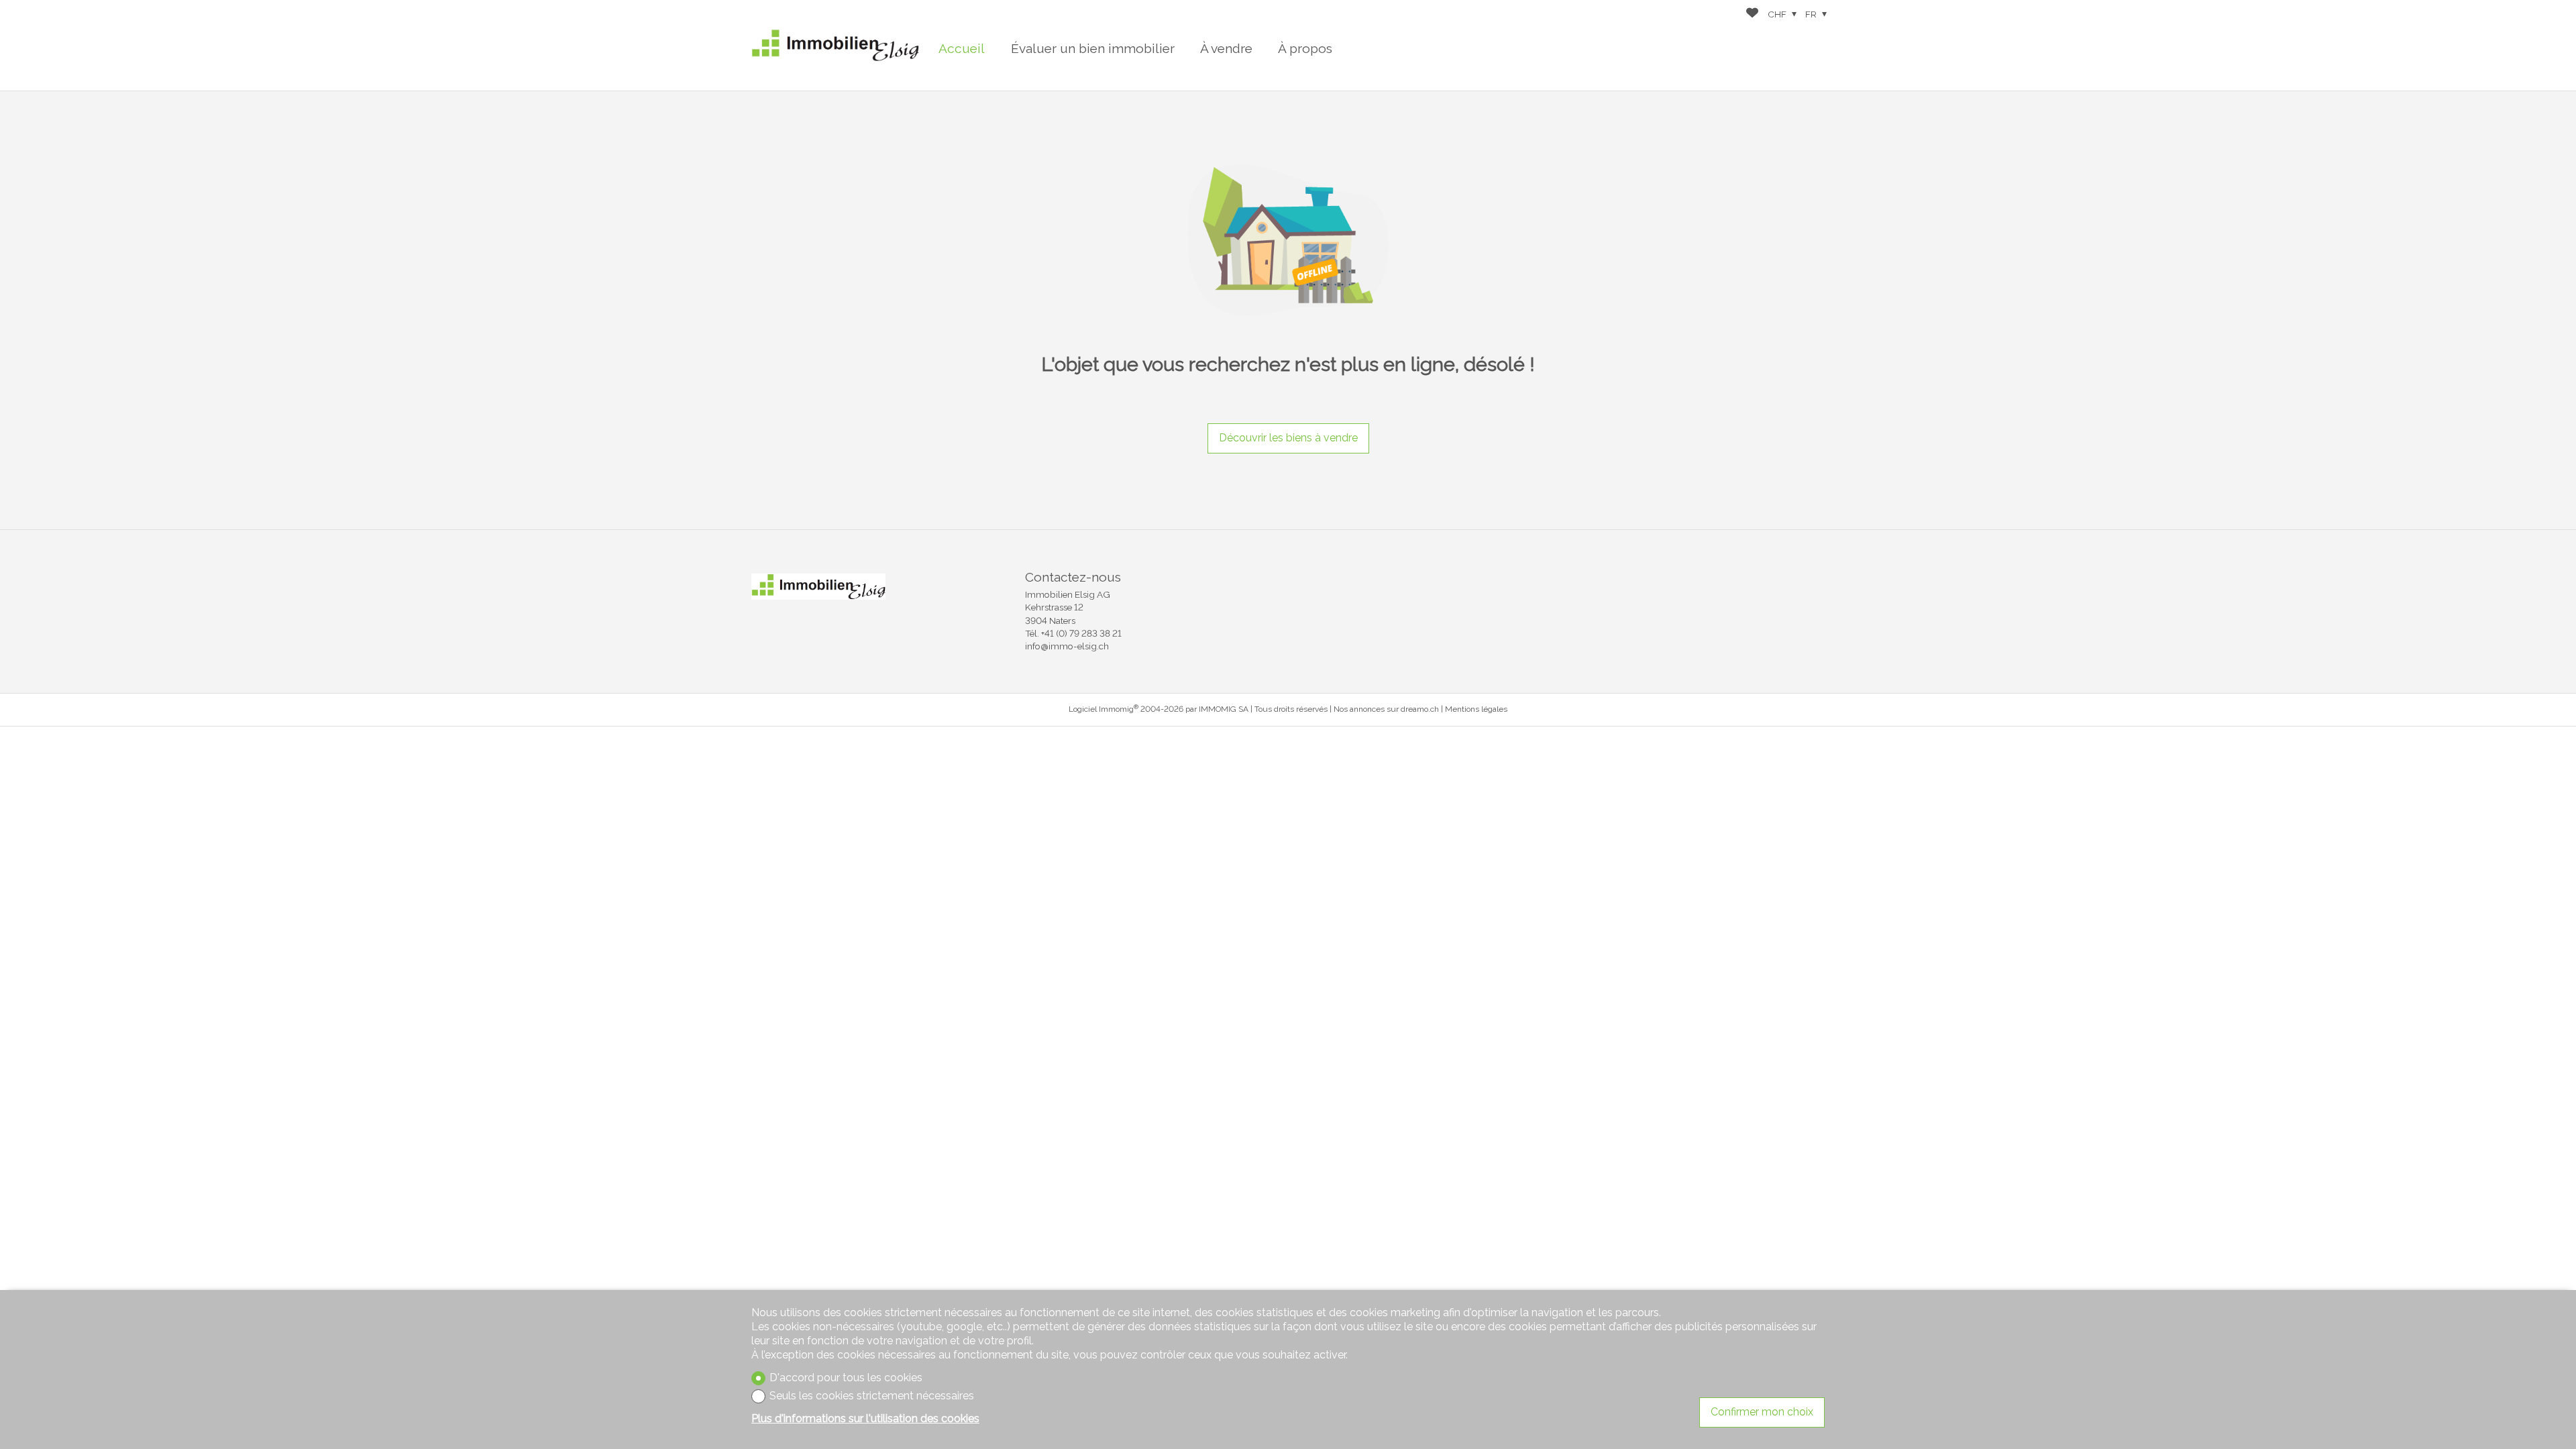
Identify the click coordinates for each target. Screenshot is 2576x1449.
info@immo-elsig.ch (1067, 646)
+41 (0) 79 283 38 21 (1081, 633)
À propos (1305, 48)
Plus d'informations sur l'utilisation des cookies (865, 1418)
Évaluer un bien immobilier (1093, 48)
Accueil (962, 48)
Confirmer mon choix (1762, 1412)
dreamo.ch (1420, 709)
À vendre (1226, 48)
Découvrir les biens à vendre (1288, 438)
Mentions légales (1476, 709)
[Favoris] (1752, 14)
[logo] (835, 45)
